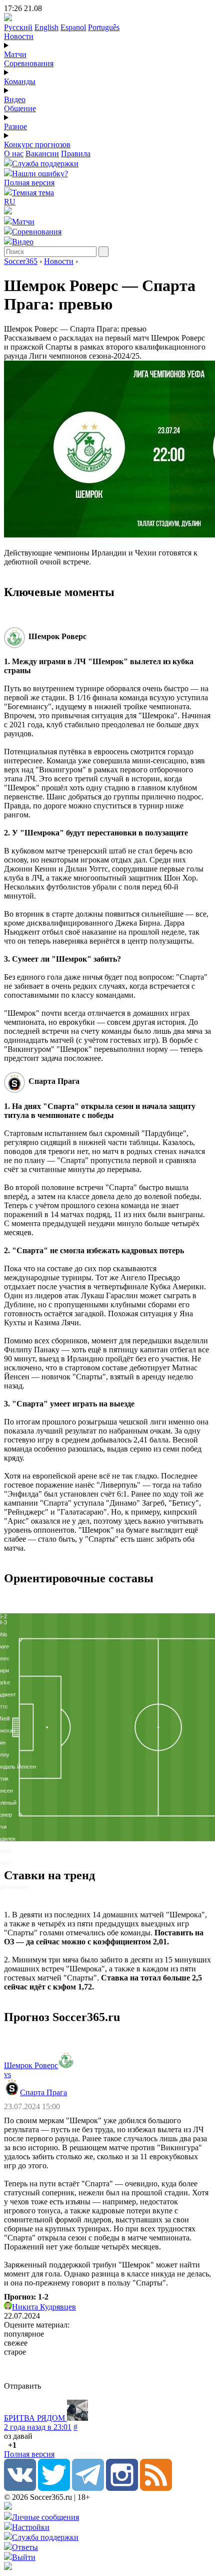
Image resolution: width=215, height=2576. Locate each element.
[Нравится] (5, 2445)
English (46, 27)
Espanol (73, 27)
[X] (54, 2488)
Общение (20, 108)
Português (104, 27)
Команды (20, 81)
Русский (18, 27)
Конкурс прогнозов (37, 145)
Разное (15, 126)
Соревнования (29, 63)
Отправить (22, 2386)
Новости (19, 36)
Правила (76, 154)
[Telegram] (88, 2488)
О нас (14, 154)
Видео (15, 99)
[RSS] (156, 2488)
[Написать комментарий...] (107, 2369)
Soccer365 (21, 261)
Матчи (15, 54)
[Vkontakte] (20, 2488)
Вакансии (42, 154)
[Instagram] (122, 2488)
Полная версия (29, 183)
